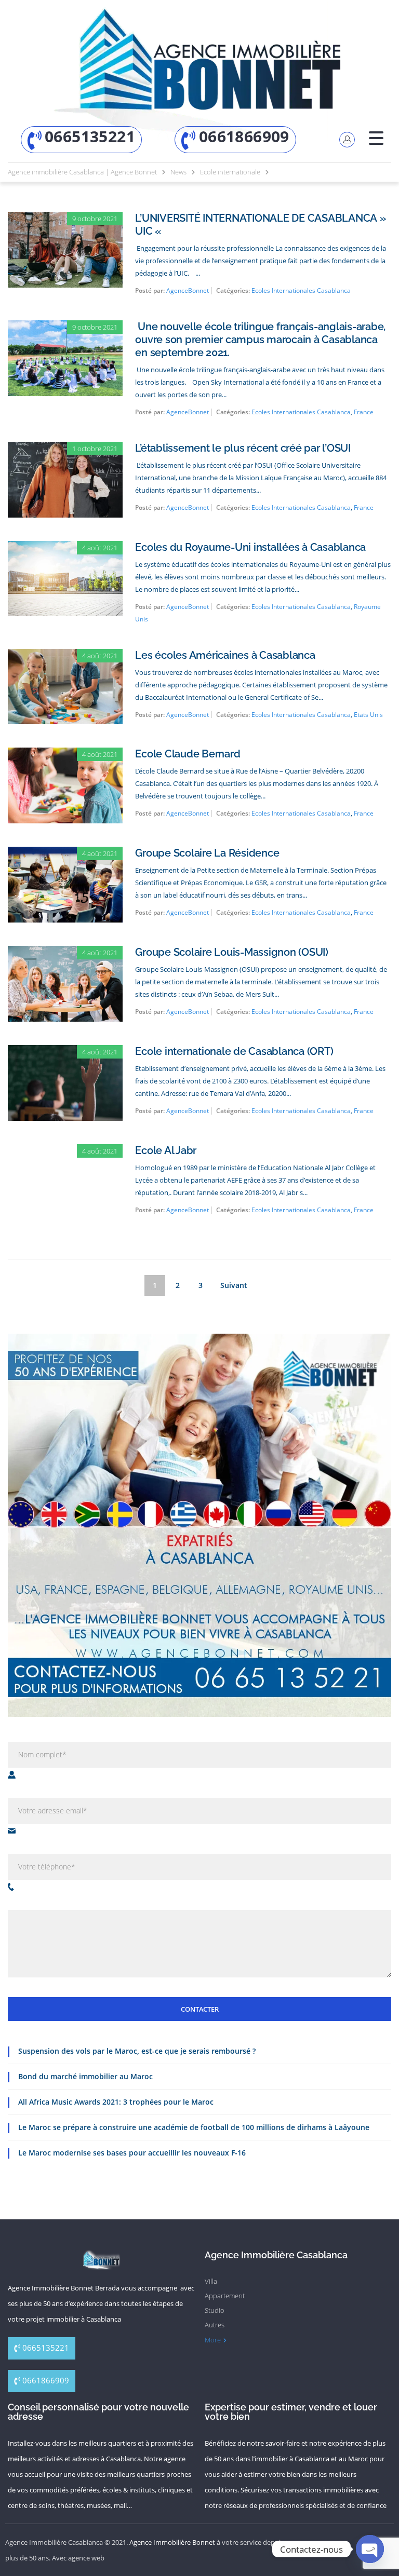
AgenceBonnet (188, 290)
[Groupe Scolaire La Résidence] (65, 854)
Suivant (234, 1285)
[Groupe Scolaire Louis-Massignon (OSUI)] (65, 953)
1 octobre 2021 (95, 449)
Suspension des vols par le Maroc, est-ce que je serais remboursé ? (137, 2051)
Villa (211, 2281)
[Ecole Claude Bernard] (65, 755)
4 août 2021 (100, 548)
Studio (215, 2310)
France (364, 412)
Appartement (225, 2296)
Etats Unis (368, 715)
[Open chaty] (370, 2549)
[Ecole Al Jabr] (65, 1151)
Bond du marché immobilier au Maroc (85, 2076)
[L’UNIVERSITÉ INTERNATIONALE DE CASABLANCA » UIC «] (65, 219)
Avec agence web (78, 2558)
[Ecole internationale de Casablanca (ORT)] (65, 1052)
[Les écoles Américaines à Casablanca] (65, 656)
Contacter (200, 2009)
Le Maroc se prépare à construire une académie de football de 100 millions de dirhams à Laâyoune (194, 2127)
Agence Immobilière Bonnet (172, 2542)
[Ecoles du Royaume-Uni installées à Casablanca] (65, 548)
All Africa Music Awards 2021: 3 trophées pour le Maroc (116, 2102)
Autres (215, 2325)
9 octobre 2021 (95, 219)
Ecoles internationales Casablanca (301, 290)
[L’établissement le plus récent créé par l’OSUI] (65, 449)
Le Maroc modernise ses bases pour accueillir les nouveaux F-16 (132, 2153)
